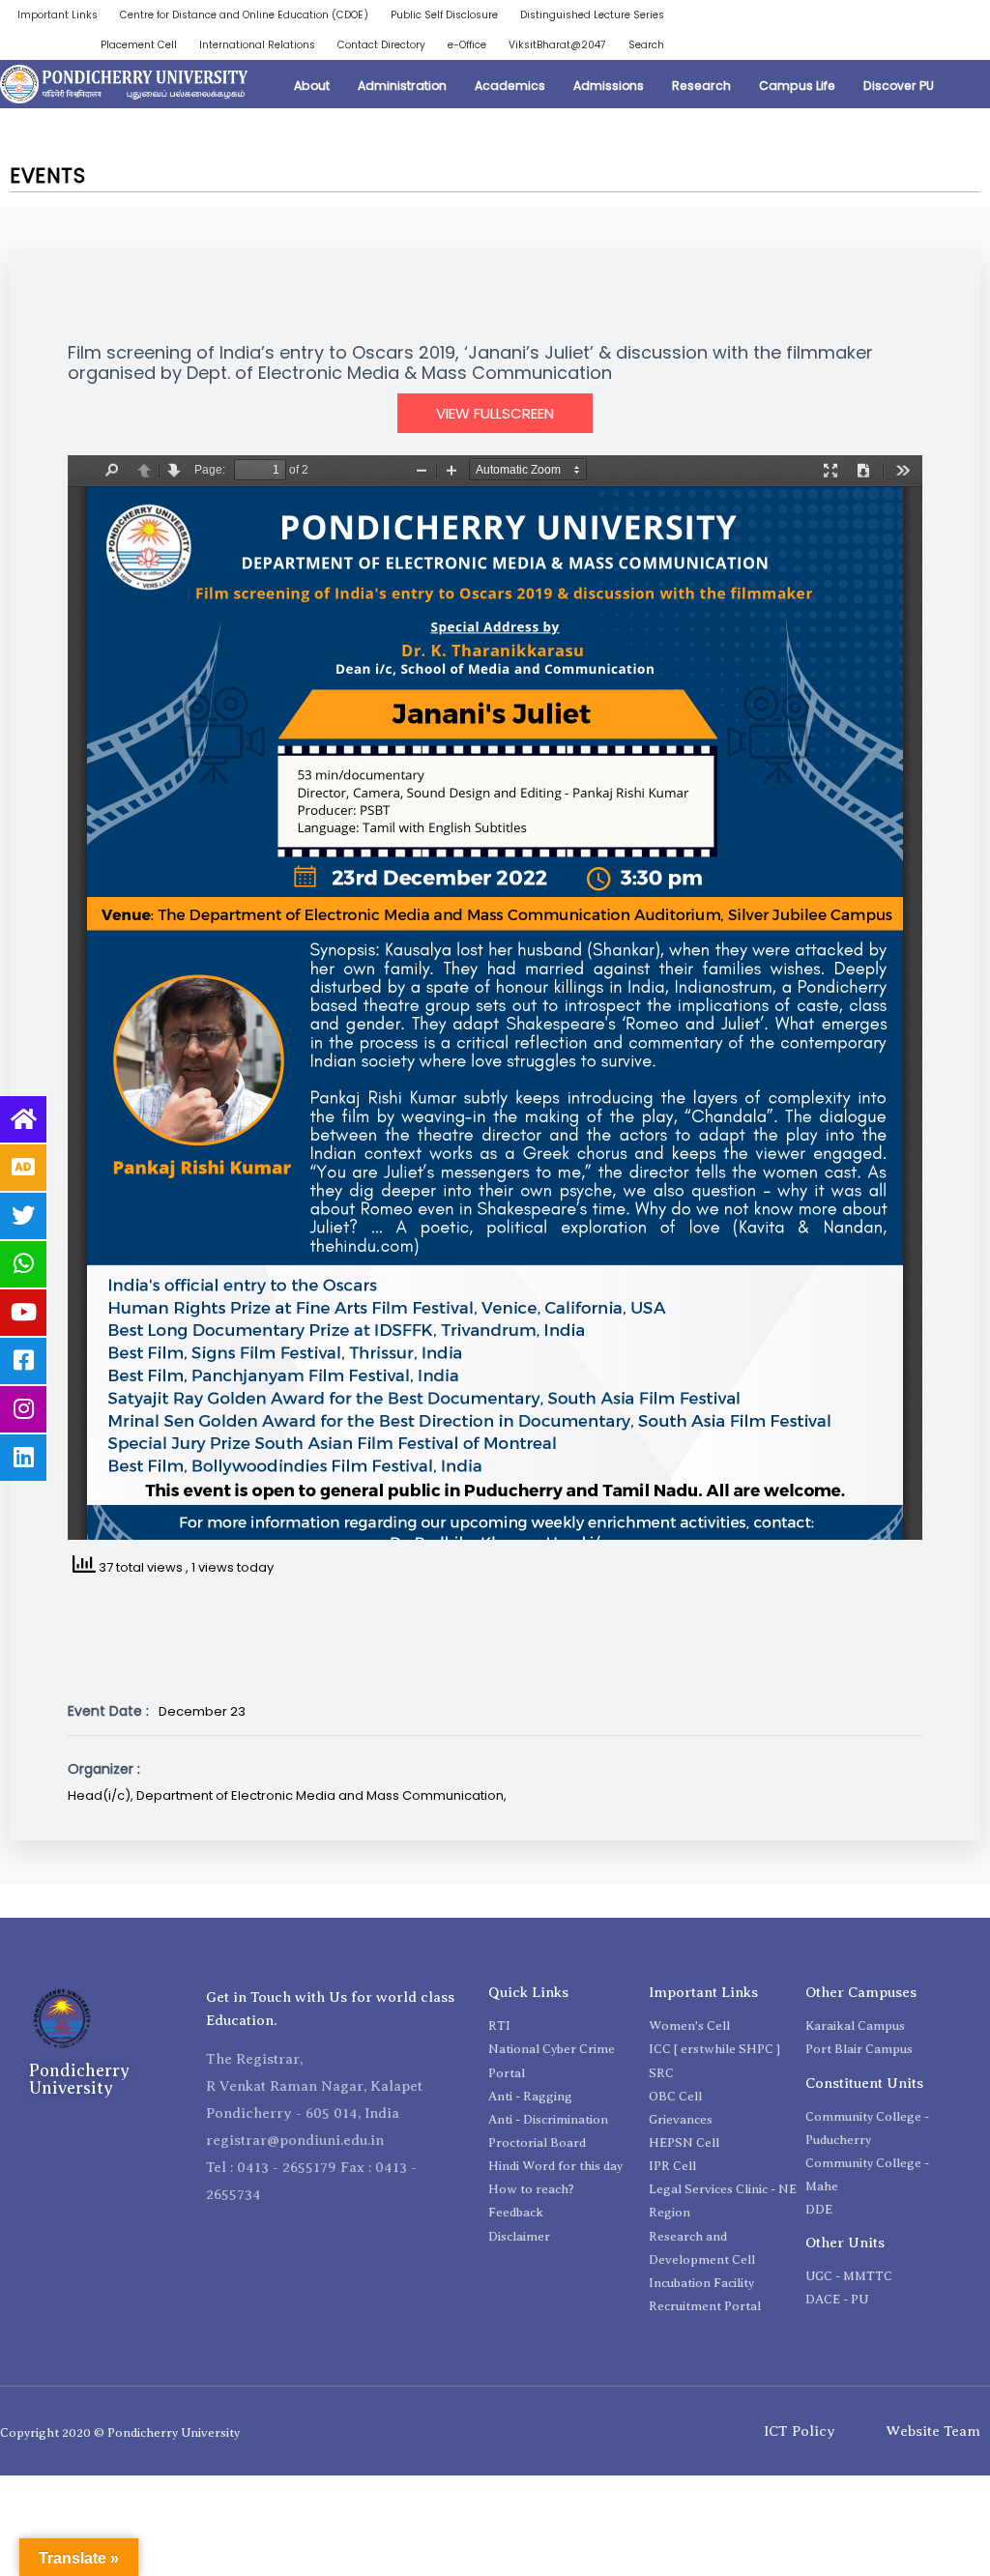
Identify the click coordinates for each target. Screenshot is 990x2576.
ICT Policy (800, 2431)
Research (701, 86)
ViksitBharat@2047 (557, 45)
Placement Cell (139, 45)
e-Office (467, 45)
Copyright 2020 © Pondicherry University (120, 2432)
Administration (402, 86)
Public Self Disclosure (444, 15)
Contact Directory (381, 45)
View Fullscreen (495, 413)
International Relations (257, 45)
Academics (510, 86)
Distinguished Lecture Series (592, 15)
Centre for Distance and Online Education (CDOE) (244, 15)
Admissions (609, 86)
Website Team (933, 2431)
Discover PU (899, 86)
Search (646, 45)
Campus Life (797, 86)
